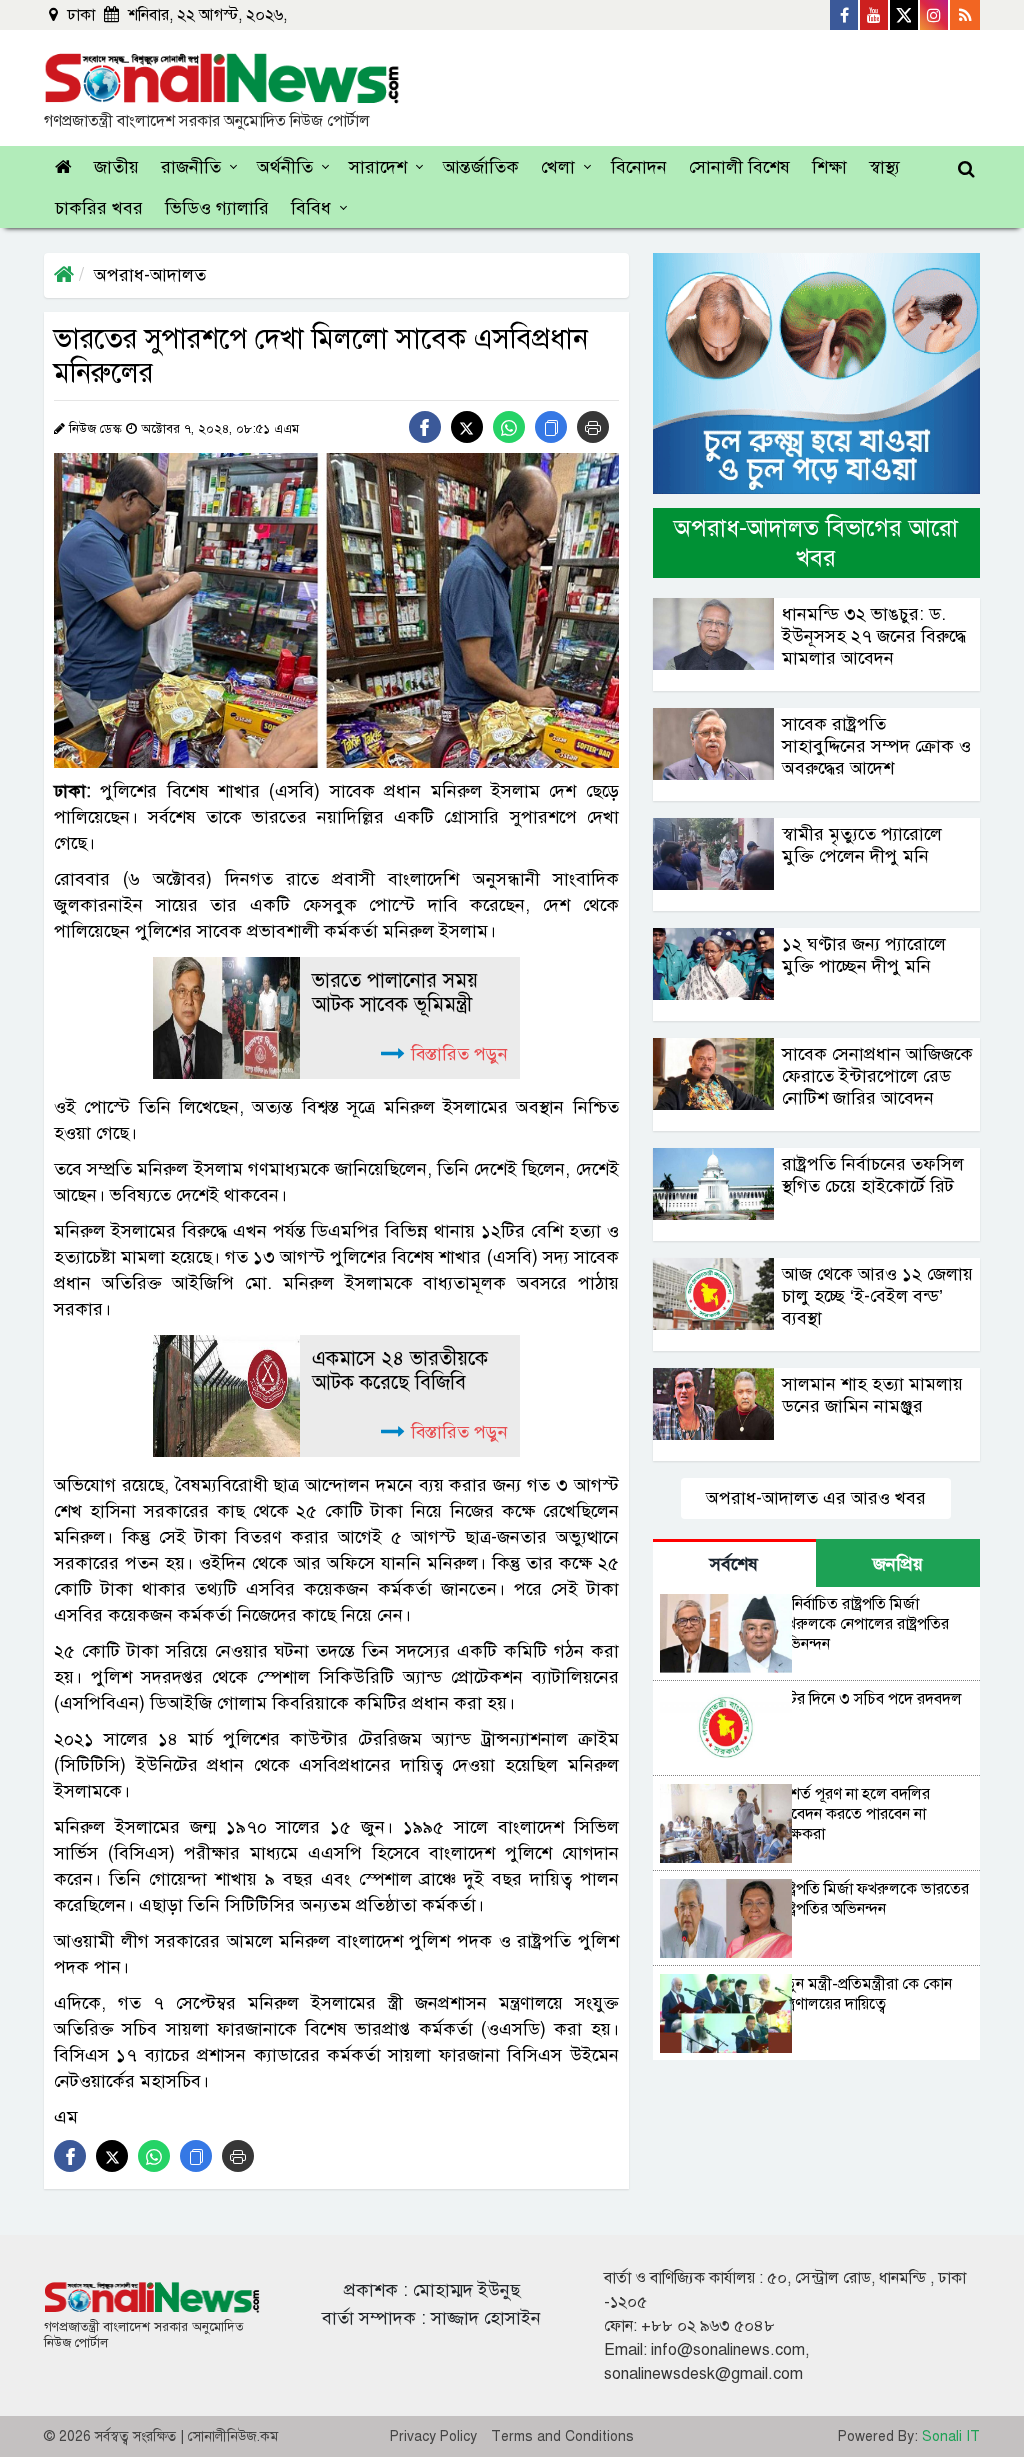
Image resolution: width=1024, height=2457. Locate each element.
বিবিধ (311, 208)
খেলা (558, 167)
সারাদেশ (378, 167)
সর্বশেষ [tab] (734, 1564)
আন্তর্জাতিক (481, 167)
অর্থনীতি (285, 167)
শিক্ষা (829, 167)
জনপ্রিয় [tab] (898, 1564)
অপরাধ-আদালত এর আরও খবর (816, 1498)
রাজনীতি (191, 167)
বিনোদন (639, 167)
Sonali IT (951, 2436)
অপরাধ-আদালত (150, 275)
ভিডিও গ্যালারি (217, 208)
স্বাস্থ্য (884, 167)
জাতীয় (116, 167)
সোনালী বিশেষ (739, 167)
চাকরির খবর (99, 208)
